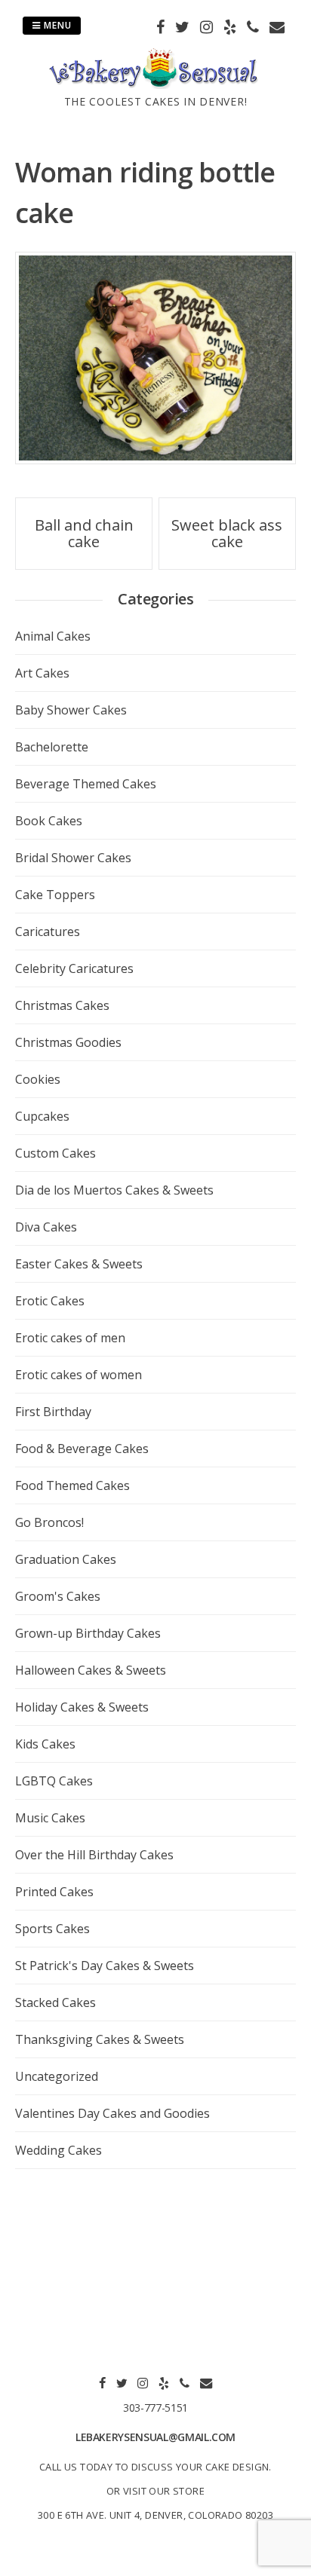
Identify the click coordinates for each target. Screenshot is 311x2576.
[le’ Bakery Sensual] (155, 84)
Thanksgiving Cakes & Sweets (100, 2039)
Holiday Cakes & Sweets (82, 1707)
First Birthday (53, 1412)
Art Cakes (42, 673)
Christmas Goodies (68, 1042)
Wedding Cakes (59, 2150)
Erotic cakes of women (79, 1375)
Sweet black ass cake (227, 533)
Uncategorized (57, 2076)
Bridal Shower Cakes (73, 858)
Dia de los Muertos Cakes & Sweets (114, 1190)
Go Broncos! (49, 1522)
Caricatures (48, 932)
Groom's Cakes (58, 1596)
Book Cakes (49, 821)
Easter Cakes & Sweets (79, 1264)
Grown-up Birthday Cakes (88, 1633)
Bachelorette (52, 747)
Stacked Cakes (55, 2002)
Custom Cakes (55, 1153)
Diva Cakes (46, 1227)
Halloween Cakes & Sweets (91, 1670)
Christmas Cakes (62, 1005)
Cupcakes (42, 1116)
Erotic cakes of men (70, 1338)
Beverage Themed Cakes (86, 784)
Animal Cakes (53, 636)
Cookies (38, 1079)
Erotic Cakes (50, 1301)
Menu (56, 25)
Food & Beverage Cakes (82, 1449)
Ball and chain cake (84, 533)
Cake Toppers (55, 895)
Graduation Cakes (66, 1559)
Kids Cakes (45, 1744)
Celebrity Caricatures (74, 968)
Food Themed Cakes (72, 1485)
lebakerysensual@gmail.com (155, 2437)
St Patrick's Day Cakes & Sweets (105, 1966)
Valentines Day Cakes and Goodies (112, 2113)
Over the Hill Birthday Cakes (94, 1855)
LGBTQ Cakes (54, 1781)
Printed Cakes (54, 1892)
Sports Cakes (52, 1929)
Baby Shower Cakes (71, 710)
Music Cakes (50, 1818)
